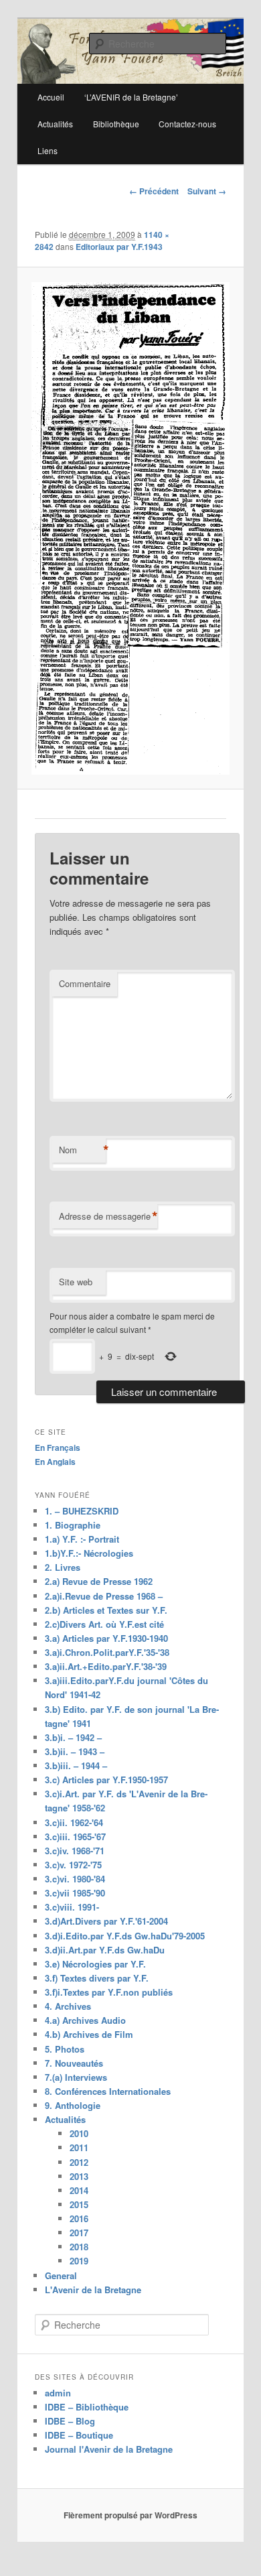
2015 (79, 2204)
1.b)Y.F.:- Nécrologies (89, 1553)
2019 (79, 2261)
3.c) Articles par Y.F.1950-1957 (106, 1780)
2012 (79, 2162)
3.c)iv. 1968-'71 (75, 1851)
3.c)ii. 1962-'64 (74, 1822)
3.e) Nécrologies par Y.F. (95, 1964)
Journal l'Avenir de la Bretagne (109, 2449)
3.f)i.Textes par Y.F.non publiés (109, 1992)
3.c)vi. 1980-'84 (75, 1879)
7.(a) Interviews (76, 2077)
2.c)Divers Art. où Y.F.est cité (104, 1624)
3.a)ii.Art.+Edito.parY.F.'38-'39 (106, 1666)
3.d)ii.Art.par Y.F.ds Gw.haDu (105, 1950)
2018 (79, 2247)
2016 (79, 2218)
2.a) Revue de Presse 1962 (99, 1581)
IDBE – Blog (70, 2421)
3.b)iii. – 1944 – (76, 1765)
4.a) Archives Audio (85, 2020)
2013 (79, 2176)
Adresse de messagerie (108, 1216)
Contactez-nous (187, 124)
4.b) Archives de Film (89, 2034)
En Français (58, 1447)
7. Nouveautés (74, 2063)
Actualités (55, 124)
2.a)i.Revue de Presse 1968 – (104, 1596)
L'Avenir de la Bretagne (93, 2290)
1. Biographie (73, 1525)
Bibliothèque (116, 124)
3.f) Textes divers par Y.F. (97, 1978)
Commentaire (85, 983)
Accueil (51, 97)
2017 (79, 2233)
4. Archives (68, 2006)
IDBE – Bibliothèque (87, 2407)
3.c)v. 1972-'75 (73, 1865)
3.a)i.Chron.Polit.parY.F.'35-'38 (107, 1652)
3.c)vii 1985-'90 (75, 1893)
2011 (79, 2147)
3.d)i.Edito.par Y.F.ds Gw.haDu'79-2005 (125, 1936)
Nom (82, 1150)
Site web (76, 1282)
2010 (79, 2133)
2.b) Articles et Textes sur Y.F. (106, 1610)
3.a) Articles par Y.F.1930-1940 (106, 1638)
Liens (48, 150)
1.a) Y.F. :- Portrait (82, 1539)
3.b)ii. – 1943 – (75, 1751)
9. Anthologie (73, 2105)
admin (58, 2393)
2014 (79, 2190)
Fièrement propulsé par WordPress (130, 2515)
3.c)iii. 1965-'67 (75, 1837)
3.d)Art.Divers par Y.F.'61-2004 (106, 1921)
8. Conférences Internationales (108, 2091)
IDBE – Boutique (79, 2435)
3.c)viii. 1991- (72, 1907)
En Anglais (55, 1462)
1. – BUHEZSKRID (82, 1511)
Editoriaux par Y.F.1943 (119, 247)
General (61, 2275)
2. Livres (63, 1567)
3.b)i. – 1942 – (73, 1737)
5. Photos (65, 2049)
